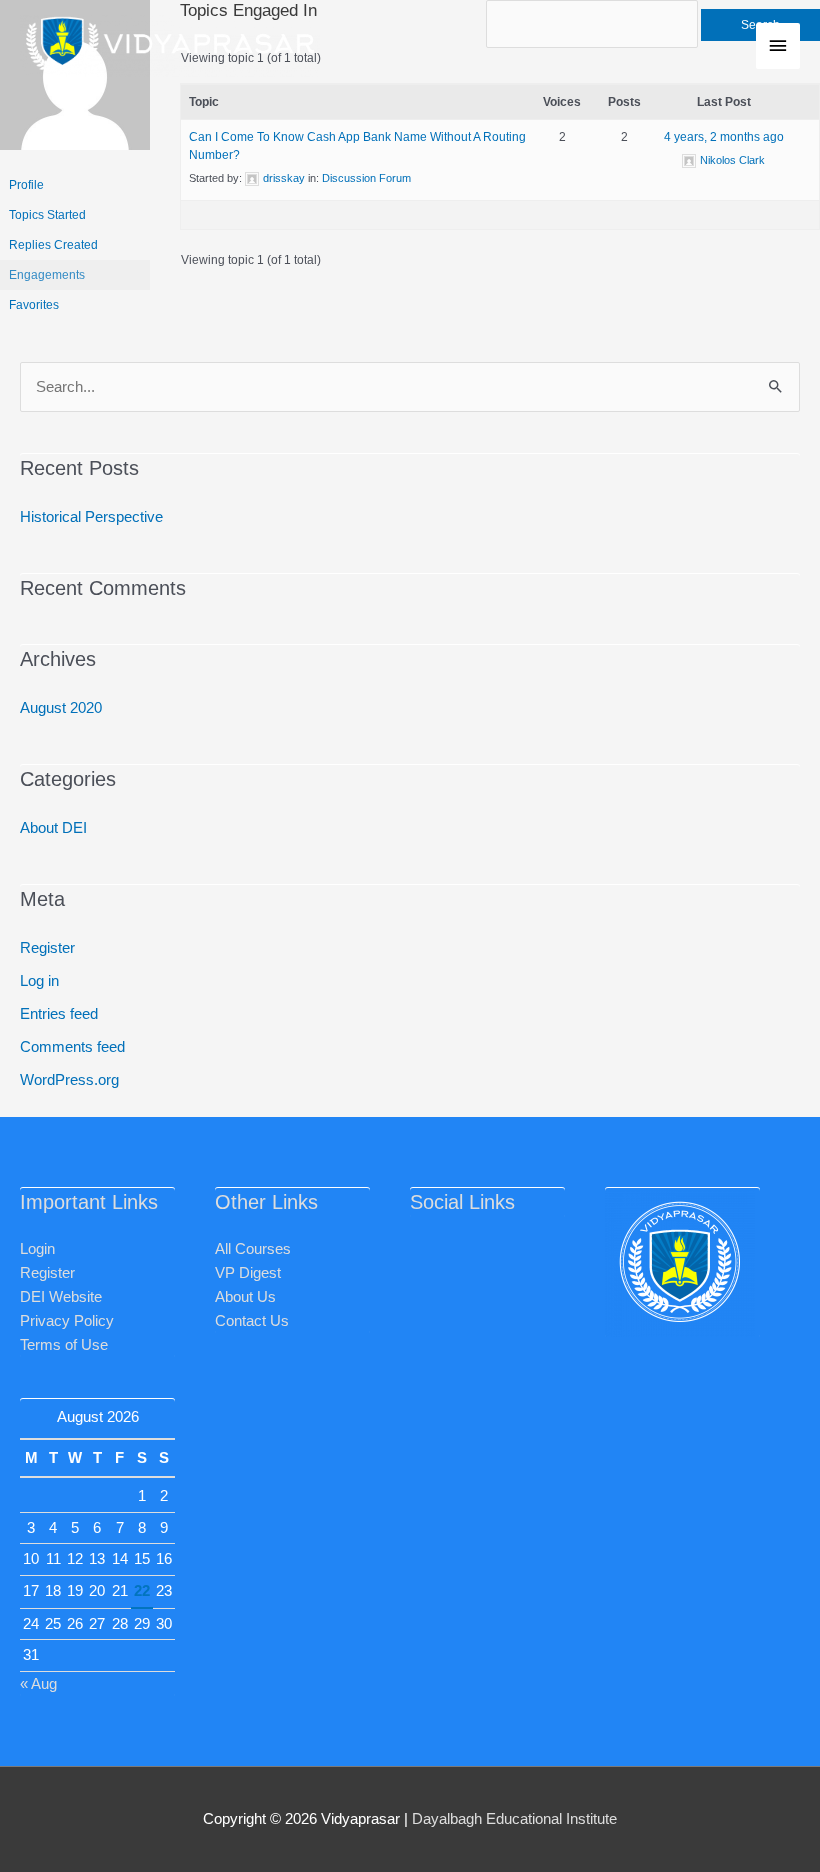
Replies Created (53, 245)
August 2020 (61, 708)
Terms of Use (64, 1345)
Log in (39, 981)
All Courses (253, 1249)
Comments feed (72, 1047)
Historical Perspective (91, 517)
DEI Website (61, 1297)
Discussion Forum (366, 178)
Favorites (34, 305)
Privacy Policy (67, 1321)
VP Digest (248, 1273)
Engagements (47, 275)
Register (47, 948)
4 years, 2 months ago (724, 137)
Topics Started (47, 215)
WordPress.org (69, 1080)
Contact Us (252, 1321)
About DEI (53, 828)
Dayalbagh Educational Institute (514, 1819)
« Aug (38, 1684)
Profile (26, 185)
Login (37, 1249)
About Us (245, 1297)
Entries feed (59, 1014)
